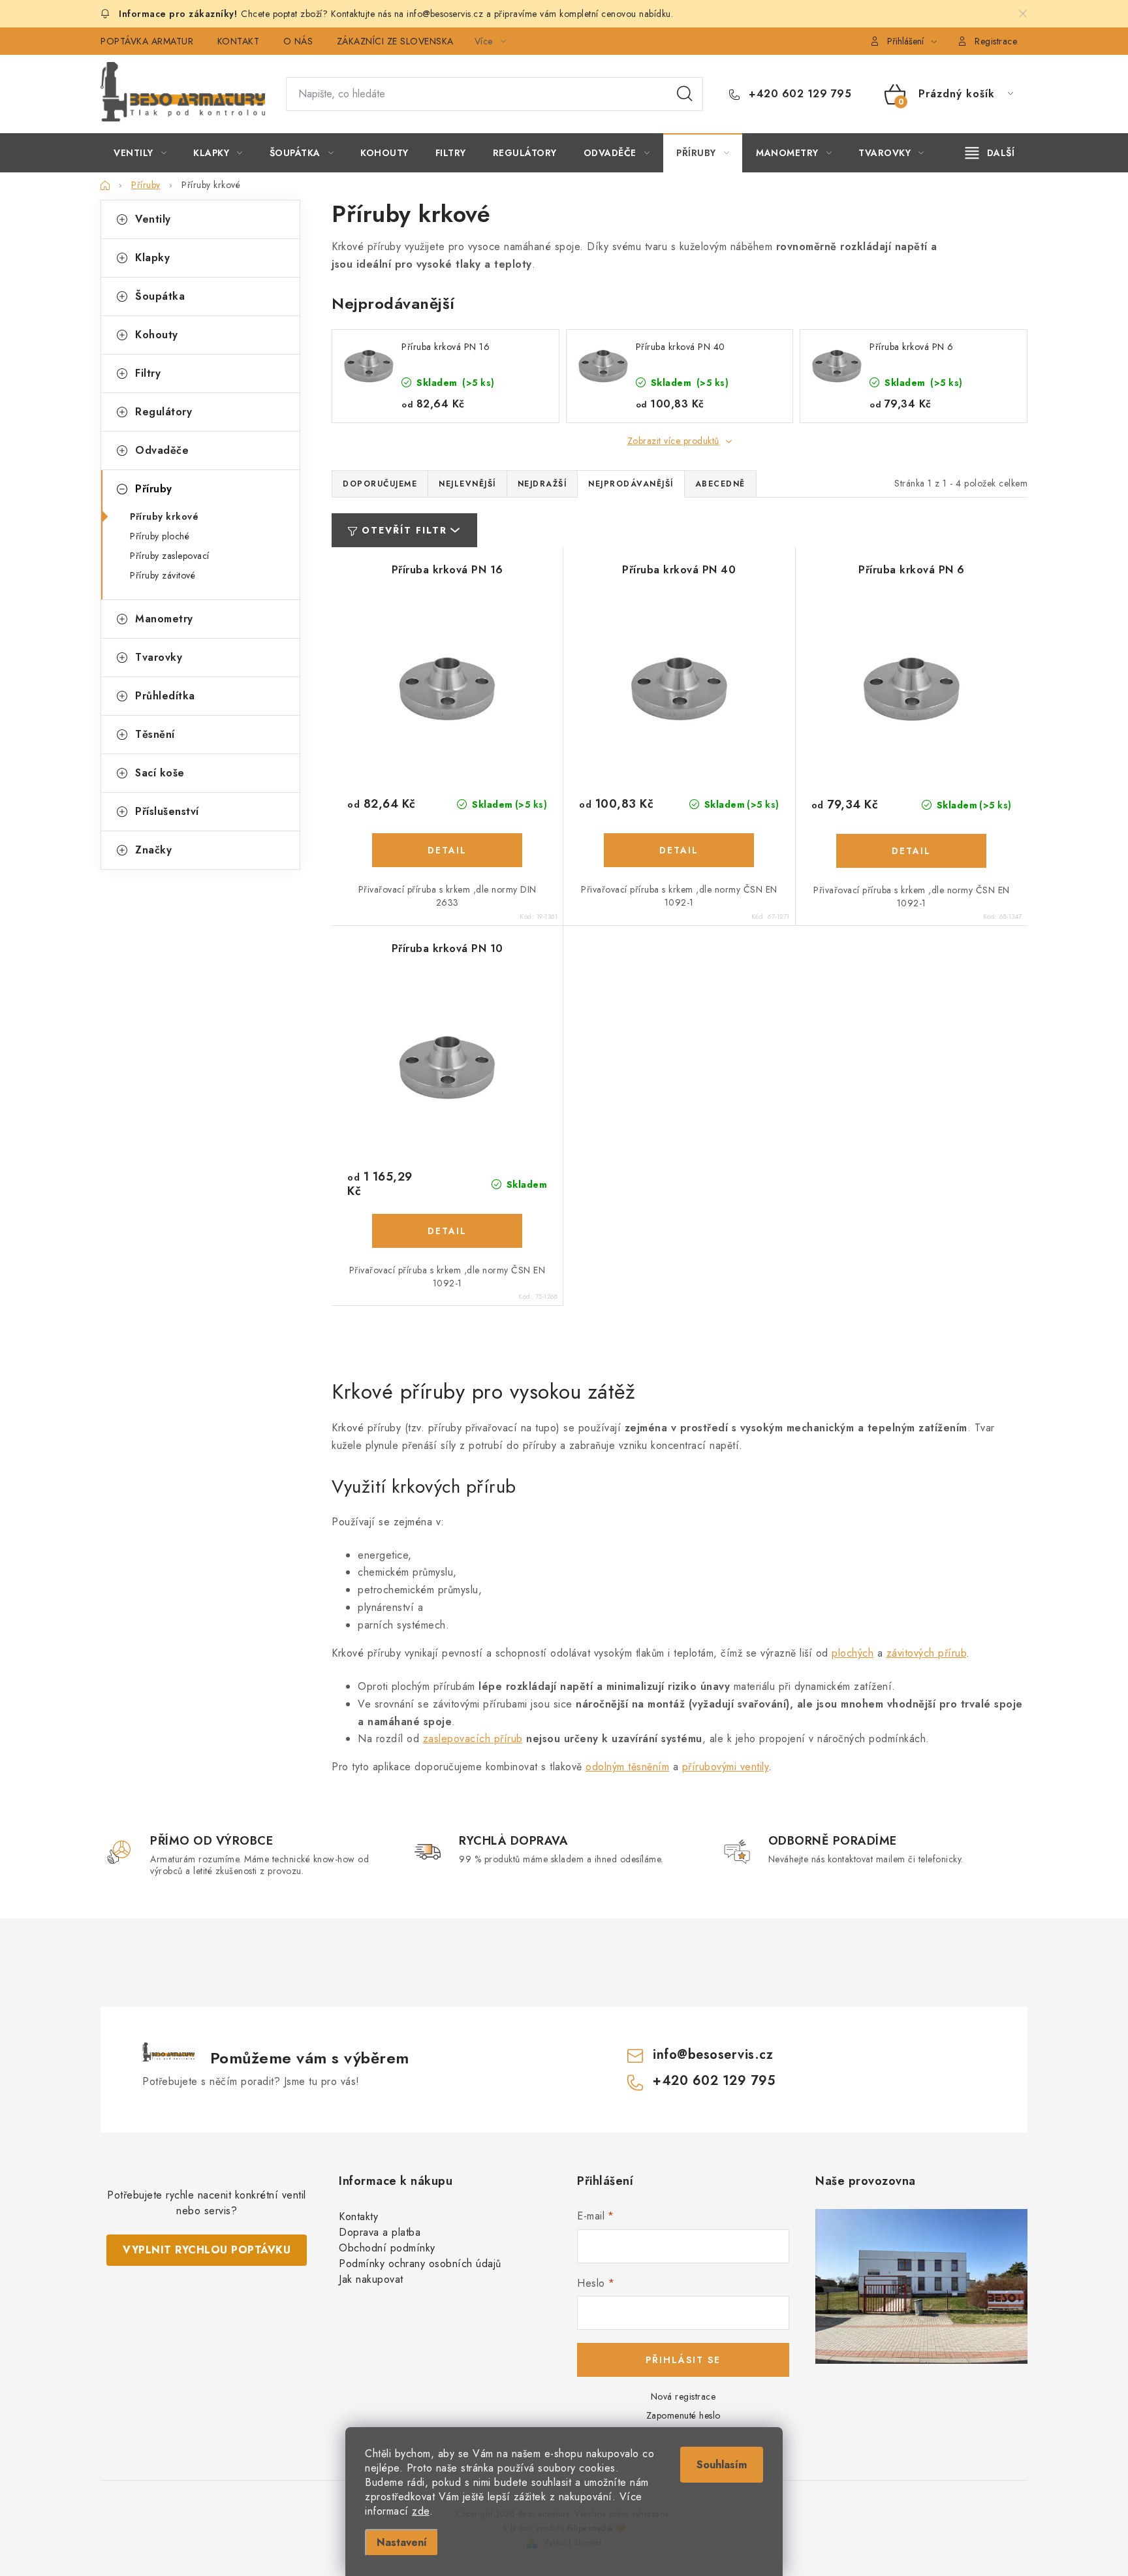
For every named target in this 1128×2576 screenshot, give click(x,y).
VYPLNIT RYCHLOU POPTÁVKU (207, 2250)
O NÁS (298, 41)
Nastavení (402, 2542)
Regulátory (164, 412)
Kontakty (358, 2217)
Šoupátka (160, 296)
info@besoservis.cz (713, 2055)
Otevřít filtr (404, 530)
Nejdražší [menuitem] (542, 484)
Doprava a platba (380, 2232)
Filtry (148, 373)
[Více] (990, 153)
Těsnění (155, 734)
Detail (447, 850)
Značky (153, 850)
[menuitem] (140, 153)
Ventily (153, 219)
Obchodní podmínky (387, 2248)
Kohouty (157, 335)
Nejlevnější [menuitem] (467, 484)
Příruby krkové (164, 517)
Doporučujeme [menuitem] (380, 484)
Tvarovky (159, 657)
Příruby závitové (163, 575)
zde (421, 2511)
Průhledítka (165, 696)
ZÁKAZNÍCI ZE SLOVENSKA (395, 41)
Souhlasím (722, 2465)
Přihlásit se (683, 2360)
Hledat (685, 94)
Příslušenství (167, 811)
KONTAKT (239, 41)
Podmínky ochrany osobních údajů (420, 2264)
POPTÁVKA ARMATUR (147, 41)
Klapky (152, 258)
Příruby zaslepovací (170, 556)
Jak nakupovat (371, 2279)
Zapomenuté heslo (683, 2415)
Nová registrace (683, 2396)
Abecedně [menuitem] (720, 484)
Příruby (154, 489)
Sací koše (160, 773)
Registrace (996, 41)
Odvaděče (162, 450)
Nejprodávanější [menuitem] (631, 484)
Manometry (164, 619)
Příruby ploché (160, 536)
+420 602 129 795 (798, 94)
